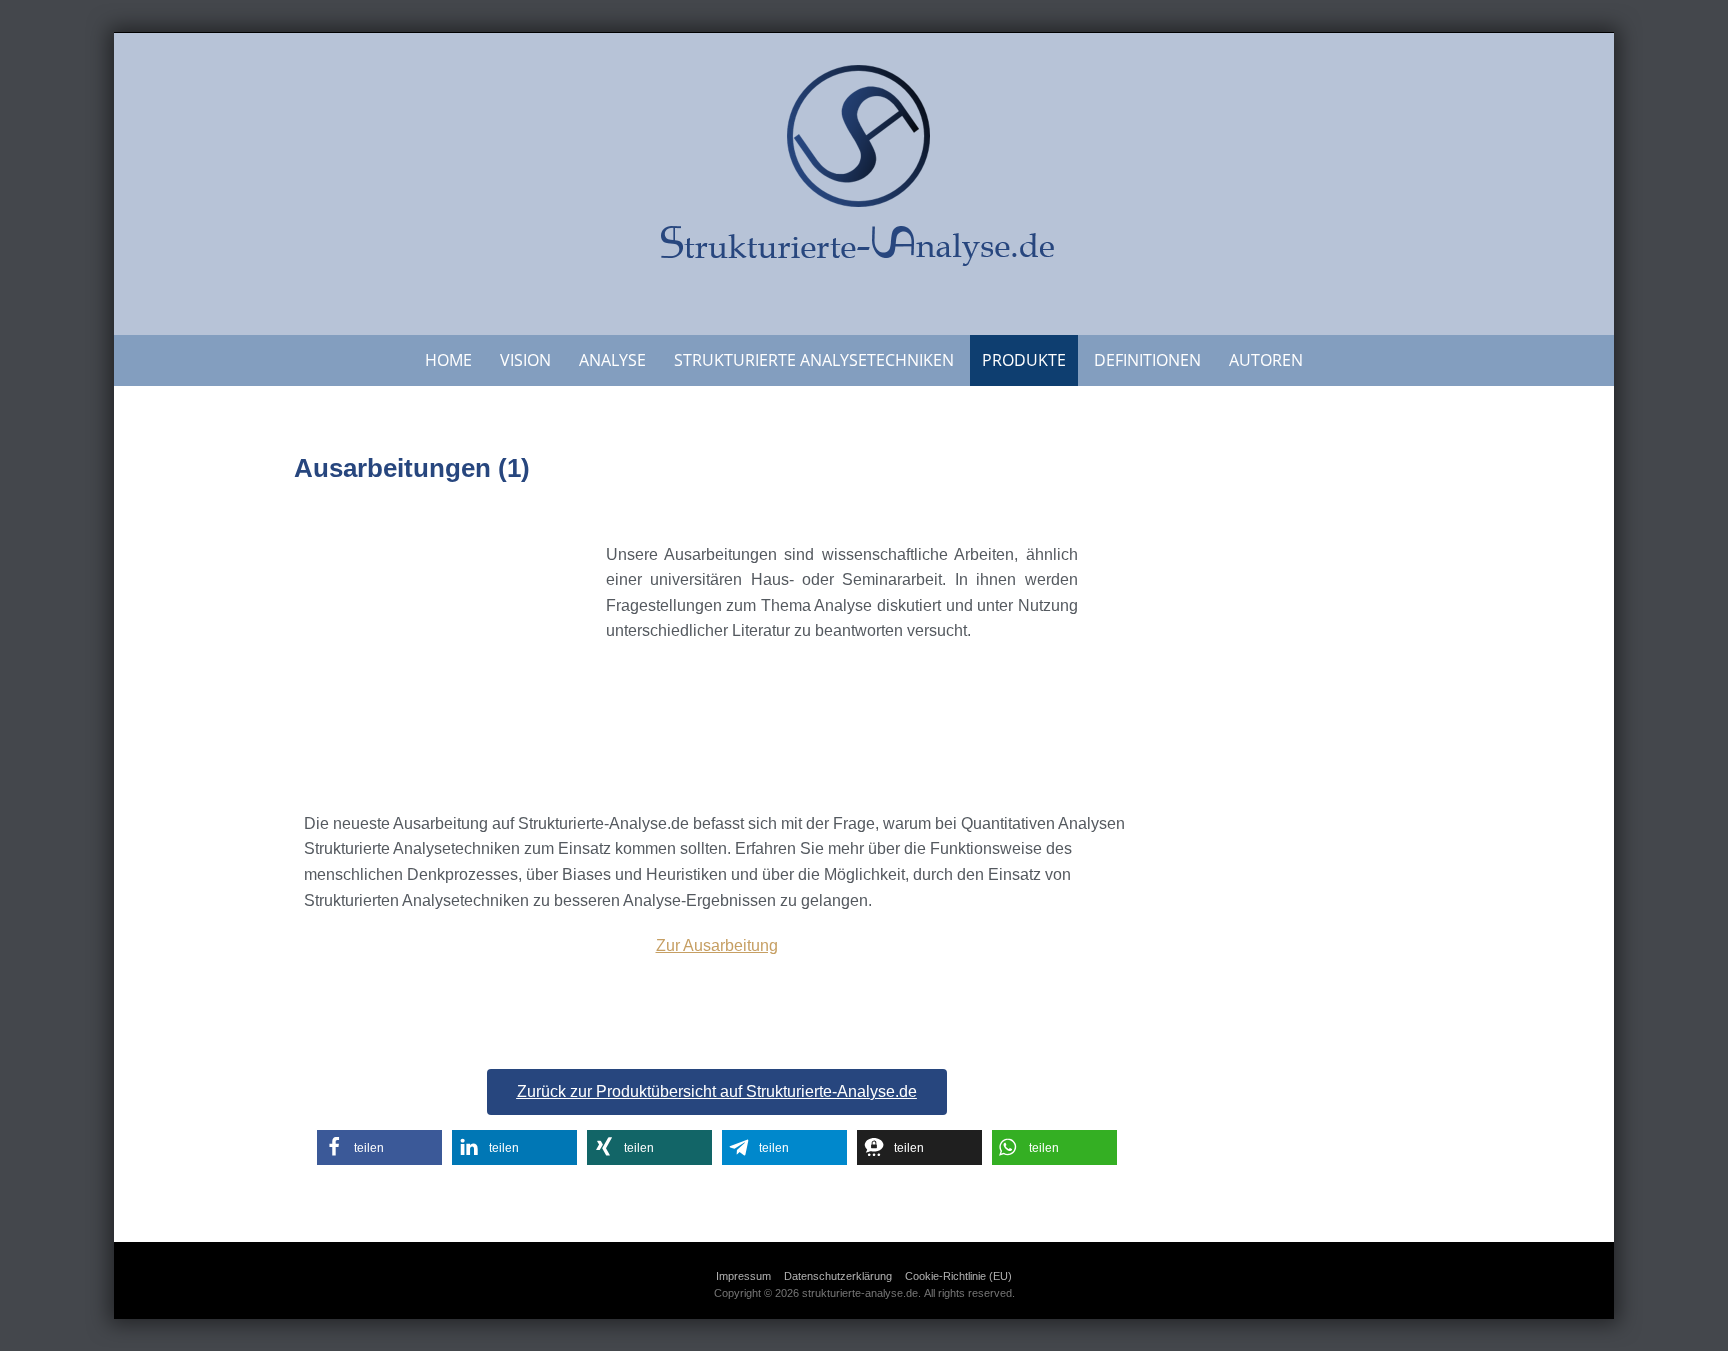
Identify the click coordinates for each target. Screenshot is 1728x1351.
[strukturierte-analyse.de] (864, 180)
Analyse (612, 360)
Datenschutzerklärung (838, 1276)
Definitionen (1147, 360)
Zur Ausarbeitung (717, 945)
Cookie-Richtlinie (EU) (958, 1276)
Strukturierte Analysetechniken (814, 360)
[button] (379, 1147)
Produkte (1024, 360)
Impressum (743, 1276)
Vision (525, 360)
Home (448, 360)
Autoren (1266, 360)
